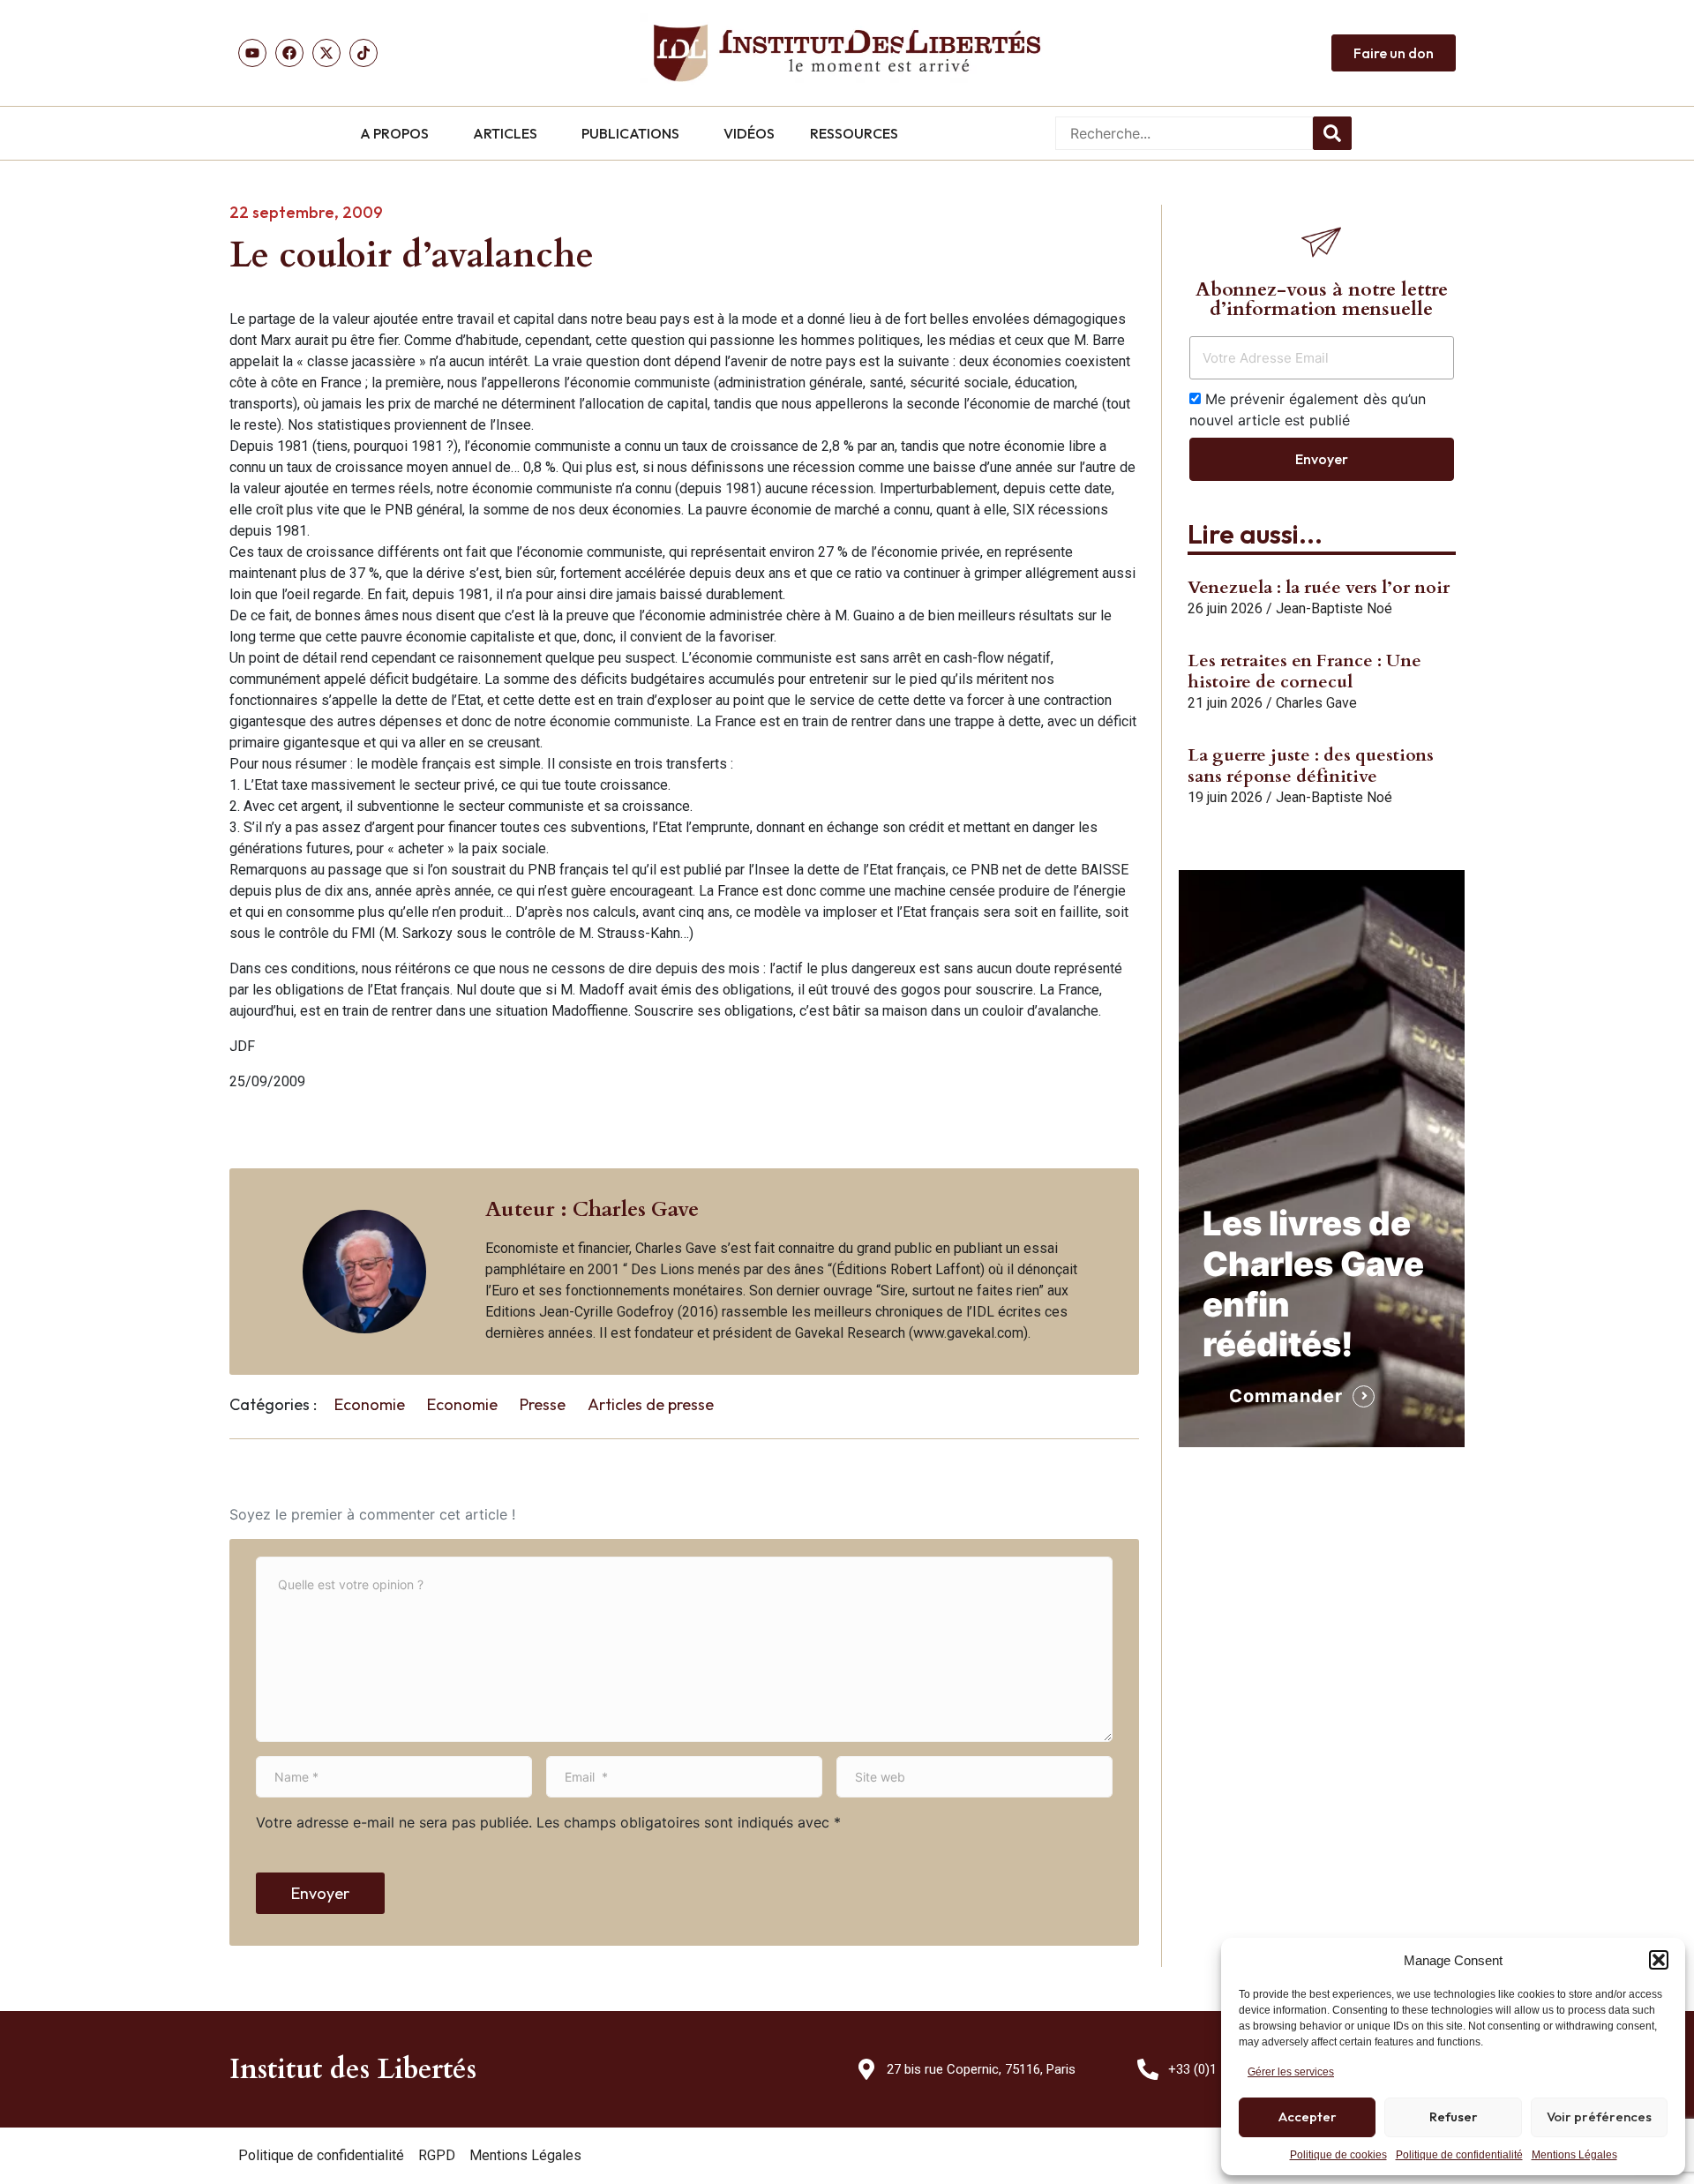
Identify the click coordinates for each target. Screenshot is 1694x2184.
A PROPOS (394, 133)
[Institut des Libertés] (847, 53)
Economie (370, 1404)
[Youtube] (252, 53)
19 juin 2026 (1225, 797)
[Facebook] (289, 53)
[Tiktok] (364, 53)
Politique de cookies (1338, 2155)
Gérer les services (1291, 2072)
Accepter (1308, 2116)
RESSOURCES (854, 133)
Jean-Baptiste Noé (1334, 608)
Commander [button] (1286, 1396)
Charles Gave (1316, 703)
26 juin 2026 (1225, 608)
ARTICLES (505, 133)
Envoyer (320, 1893)
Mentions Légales (1574, 2155)
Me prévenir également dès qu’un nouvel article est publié (1308, 409)
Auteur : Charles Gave (592, 1209)
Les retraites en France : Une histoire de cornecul (1304, 671)
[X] (326, 53)
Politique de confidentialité (1459, 2155)
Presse (543, 1404)
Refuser (1454, 2116)
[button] (1659, 1960)
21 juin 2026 (1225, 703)
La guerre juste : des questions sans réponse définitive (1311, 766)
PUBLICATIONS (630, 133)
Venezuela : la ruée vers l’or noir (1319, 587)
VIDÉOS (749, 133)
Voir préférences (1599, 2116)
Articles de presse (651, 1404)
